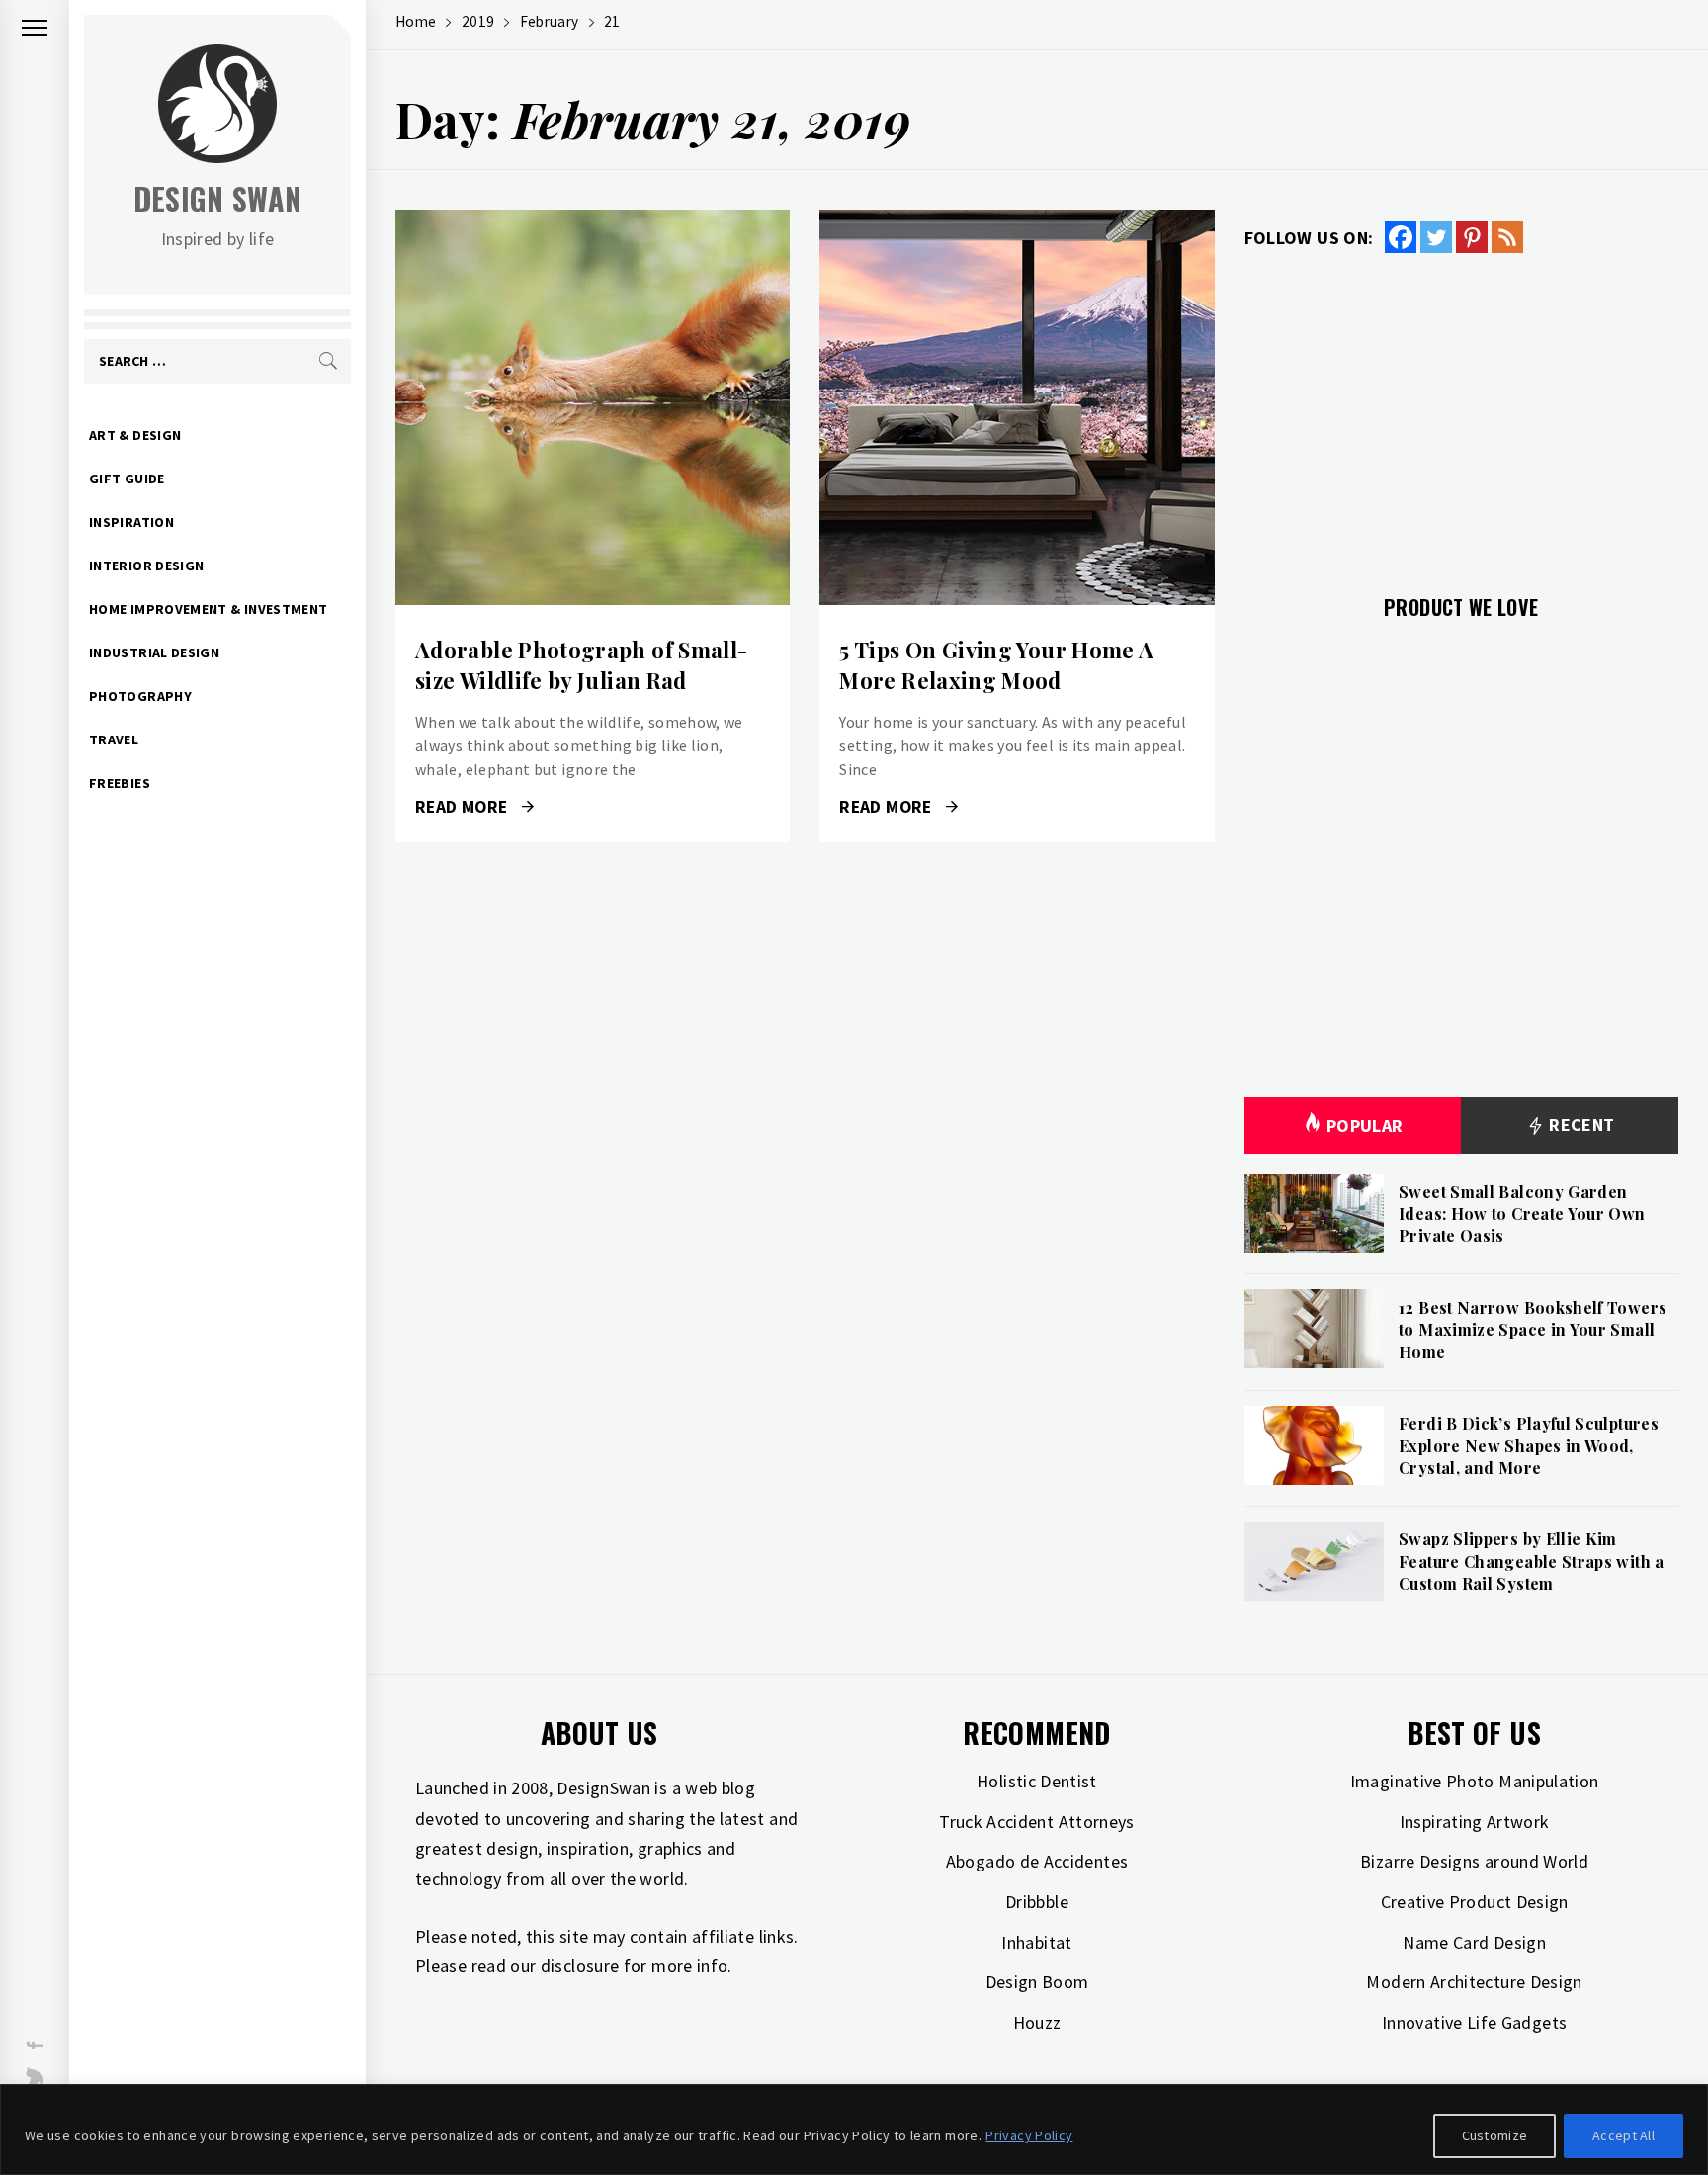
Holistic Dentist (1037, 1781)
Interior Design (146, 565)
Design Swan (218, 198)
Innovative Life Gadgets (1474, 2022)
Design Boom (1037, 1982)
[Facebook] (1401, 237)
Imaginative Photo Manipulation (1475, 1781)
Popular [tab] (1365, 1126)
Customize (1495, 2135)
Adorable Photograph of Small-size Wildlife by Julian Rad (581, 665)
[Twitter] (1436, 237)
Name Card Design (1474, 1942)
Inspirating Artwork (1475, 1822)
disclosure (580, 1966)
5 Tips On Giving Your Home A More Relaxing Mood (996, 665)
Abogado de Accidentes (1037, 1861)
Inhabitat (1036, 1942)
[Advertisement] (1461, 412)
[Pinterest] (1472, 237)
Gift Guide (127, 478)
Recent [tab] (1580, 1125)
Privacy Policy (1029, 2135)
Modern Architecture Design (1474, 1982)
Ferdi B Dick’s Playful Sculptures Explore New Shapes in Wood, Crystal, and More (1529, 1445)
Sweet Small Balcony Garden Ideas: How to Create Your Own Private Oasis (1522, 1214)
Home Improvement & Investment (208, 609)
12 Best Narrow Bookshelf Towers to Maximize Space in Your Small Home (1533, 1330)
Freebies (120, 783)
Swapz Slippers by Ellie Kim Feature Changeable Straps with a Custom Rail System (1532, 1561)
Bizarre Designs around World (1474, 1861)
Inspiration (131, 522)
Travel (114, 739)
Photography (140, 696)
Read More (593, 407)
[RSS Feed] (1507, 237)
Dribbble (1037, 1902)
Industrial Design (154, 652)
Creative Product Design (1475, 1902)
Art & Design (135, 435)
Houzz (1037, 2022)
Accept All (1623, 2135)
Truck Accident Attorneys (1037, 1822)
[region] (854, 2130)
